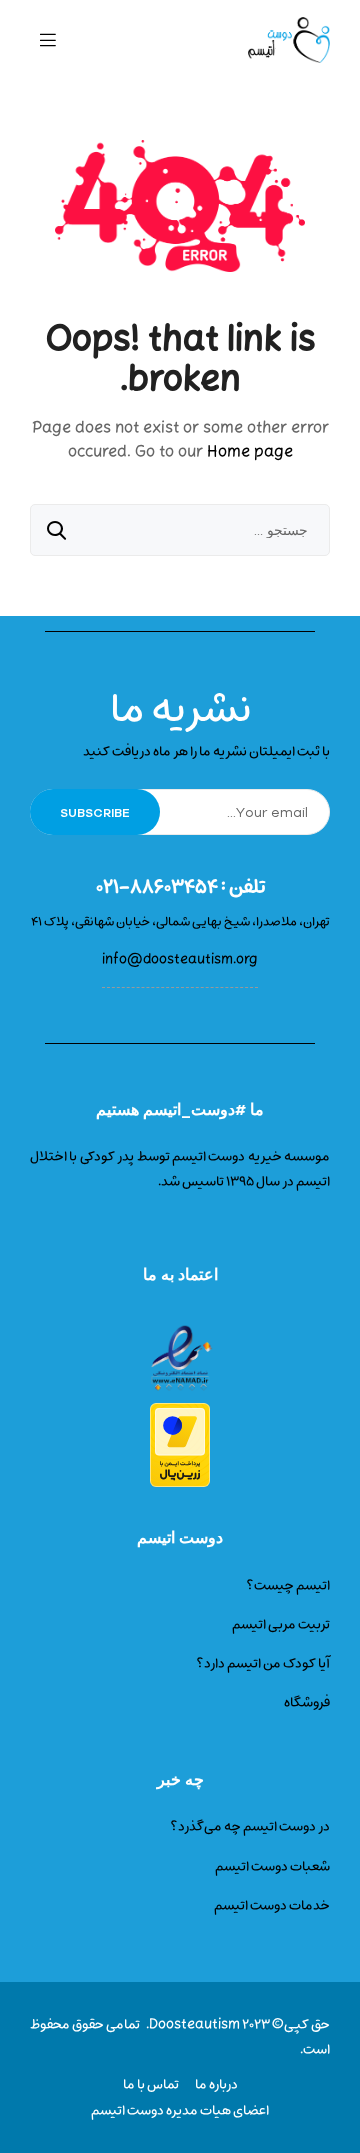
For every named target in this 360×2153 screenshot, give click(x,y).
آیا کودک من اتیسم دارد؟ (263, 1663)
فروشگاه (307, 1702)
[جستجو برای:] (180, 531)
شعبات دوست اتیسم (272, 1866)
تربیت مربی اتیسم (281, 1624)
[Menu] (48, 40)
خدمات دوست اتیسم (272, 1905)
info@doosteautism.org (180, 959)
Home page (250, 452)
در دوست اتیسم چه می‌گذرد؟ (250, 1826)
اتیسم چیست (292, 1585)
